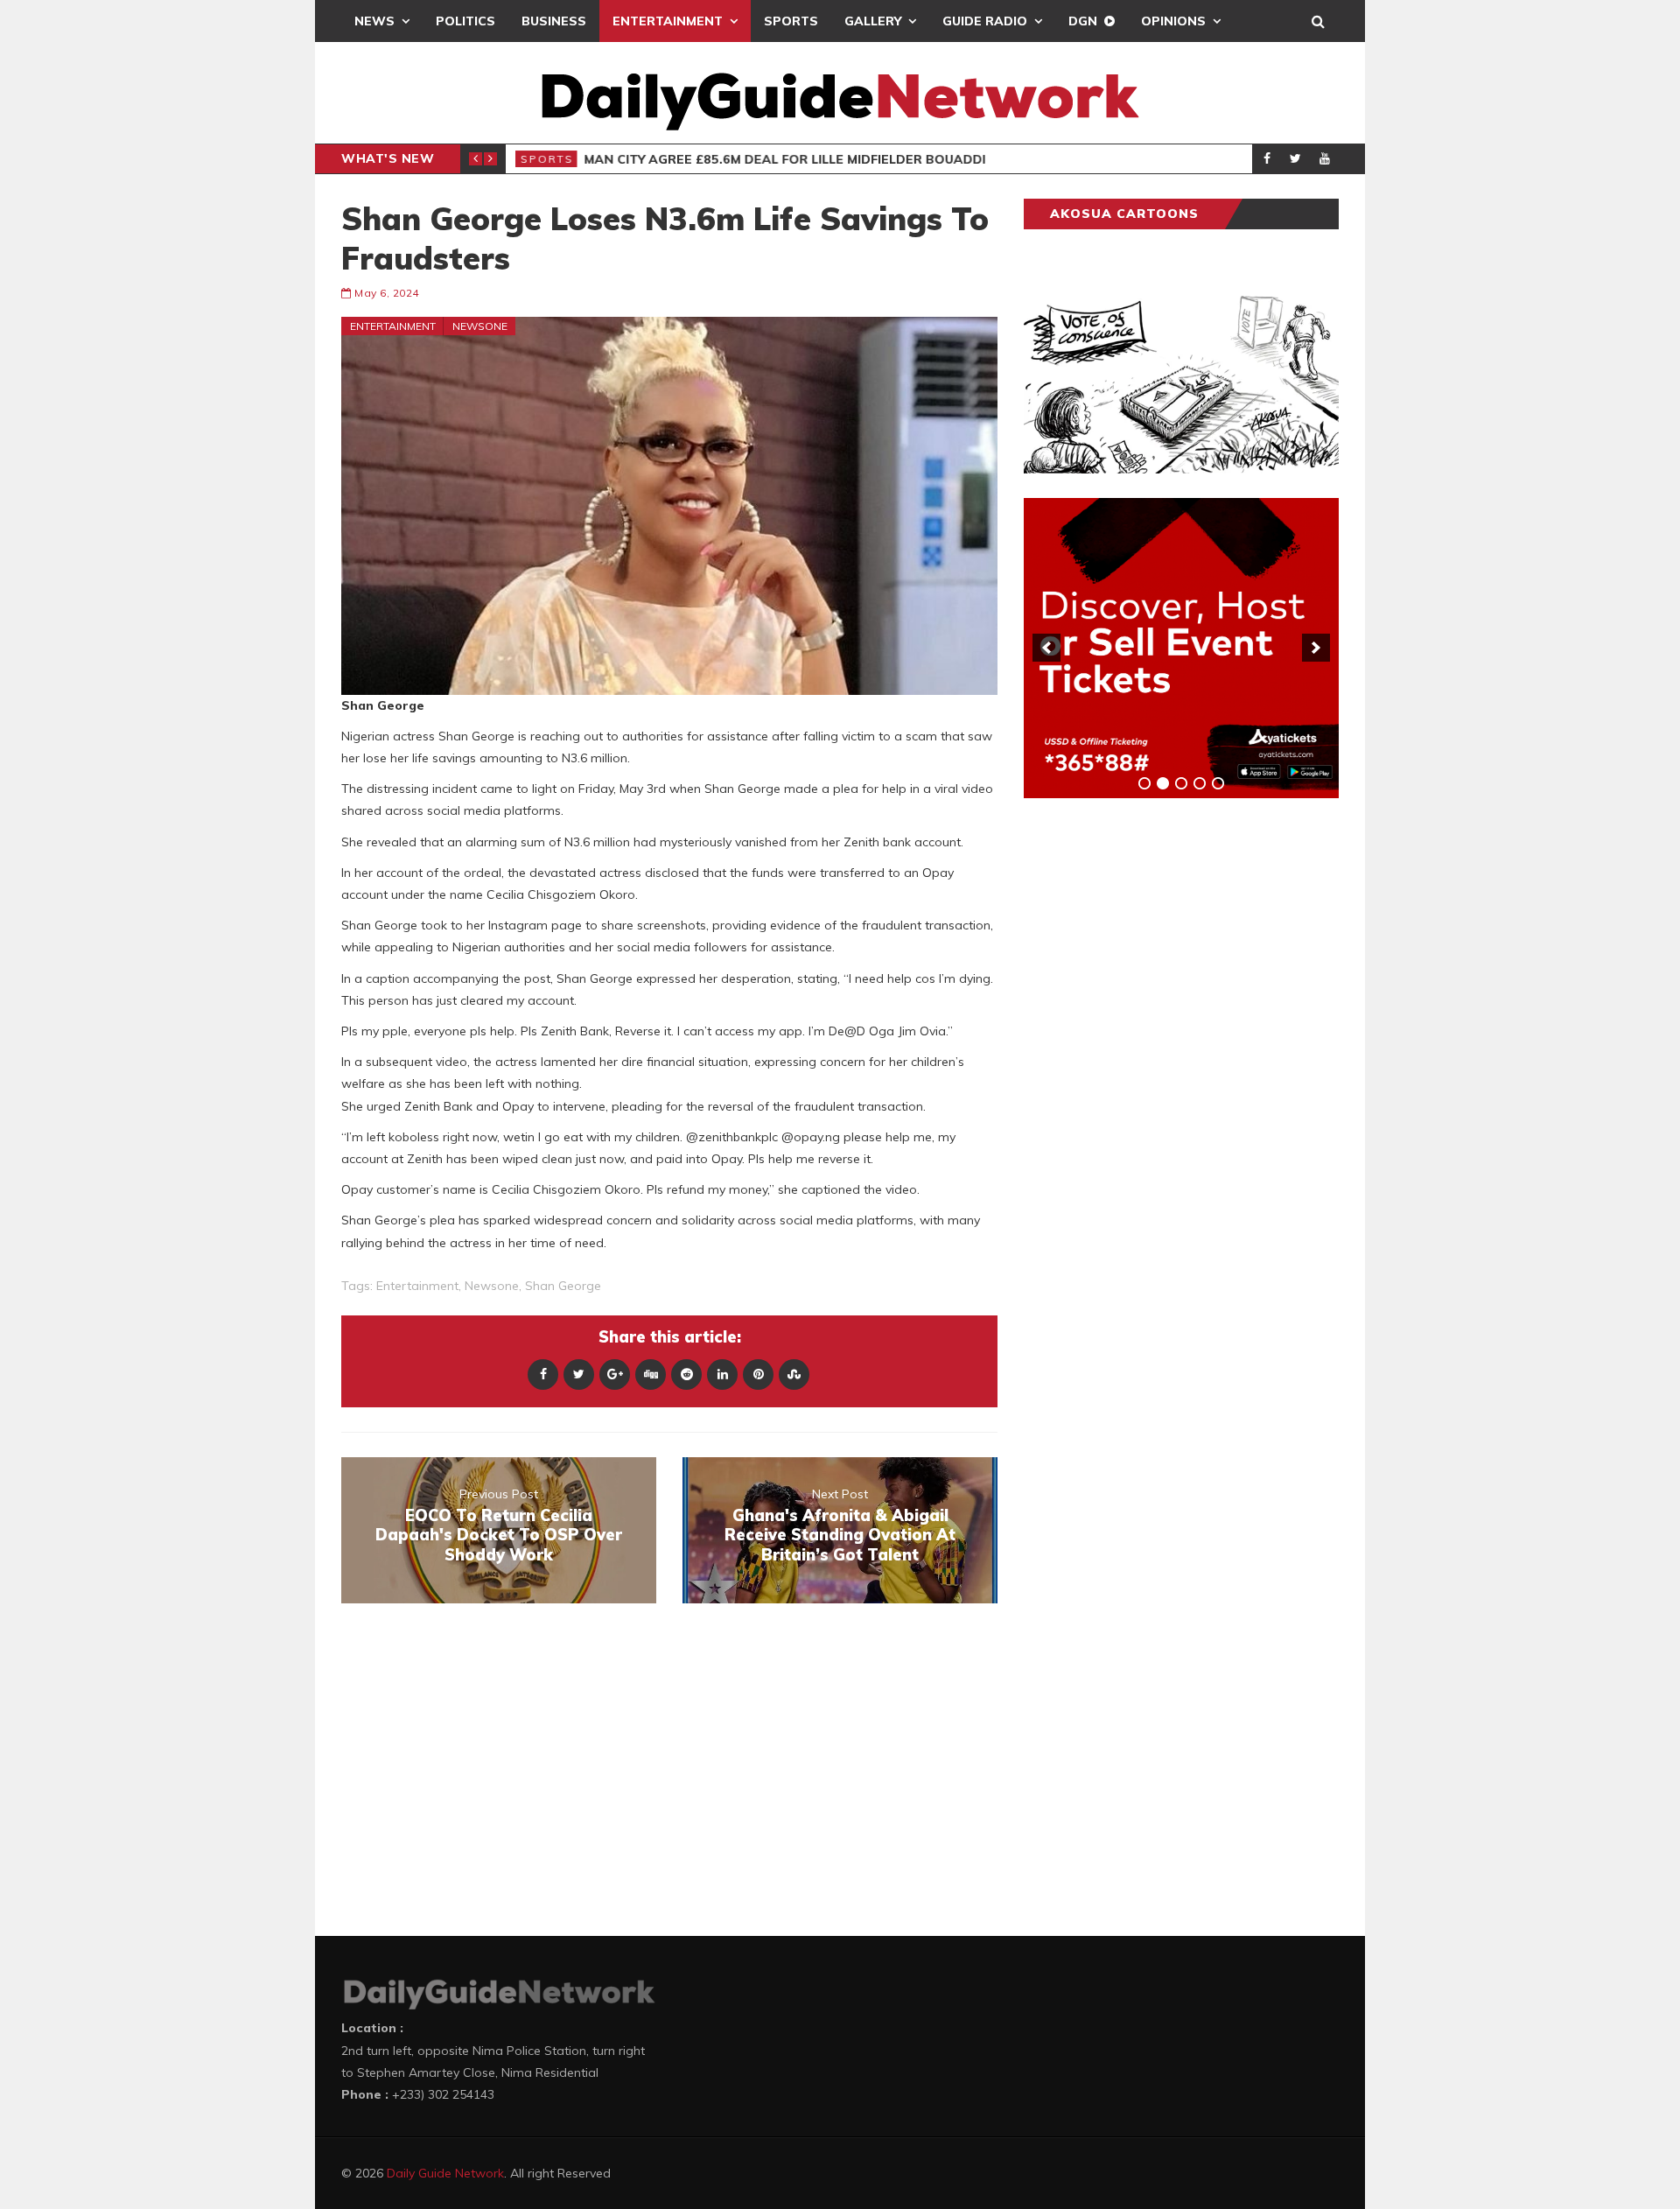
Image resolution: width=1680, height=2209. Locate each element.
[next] (1316, 648)
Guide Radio (985, 21)
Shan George (563, 1286)
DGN (1083, 21)
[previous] (1046, 648)
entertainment (417, 1286)
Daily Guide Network (445, 2173)
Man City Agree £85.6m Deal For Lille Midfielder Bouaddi (784, 159)
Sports (791, 21)
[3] (1181, 783)
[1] (1144, 783)
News (374, 21)
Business (554, 21)
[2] (1163, 783)
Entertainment (668, 21)
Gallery (873, 21)
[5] (1218, 783)
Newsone (480, 326)
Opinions (1173, 21)
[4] (1200, 783)
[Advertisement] (1155, 1085)
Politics (465, 21)
